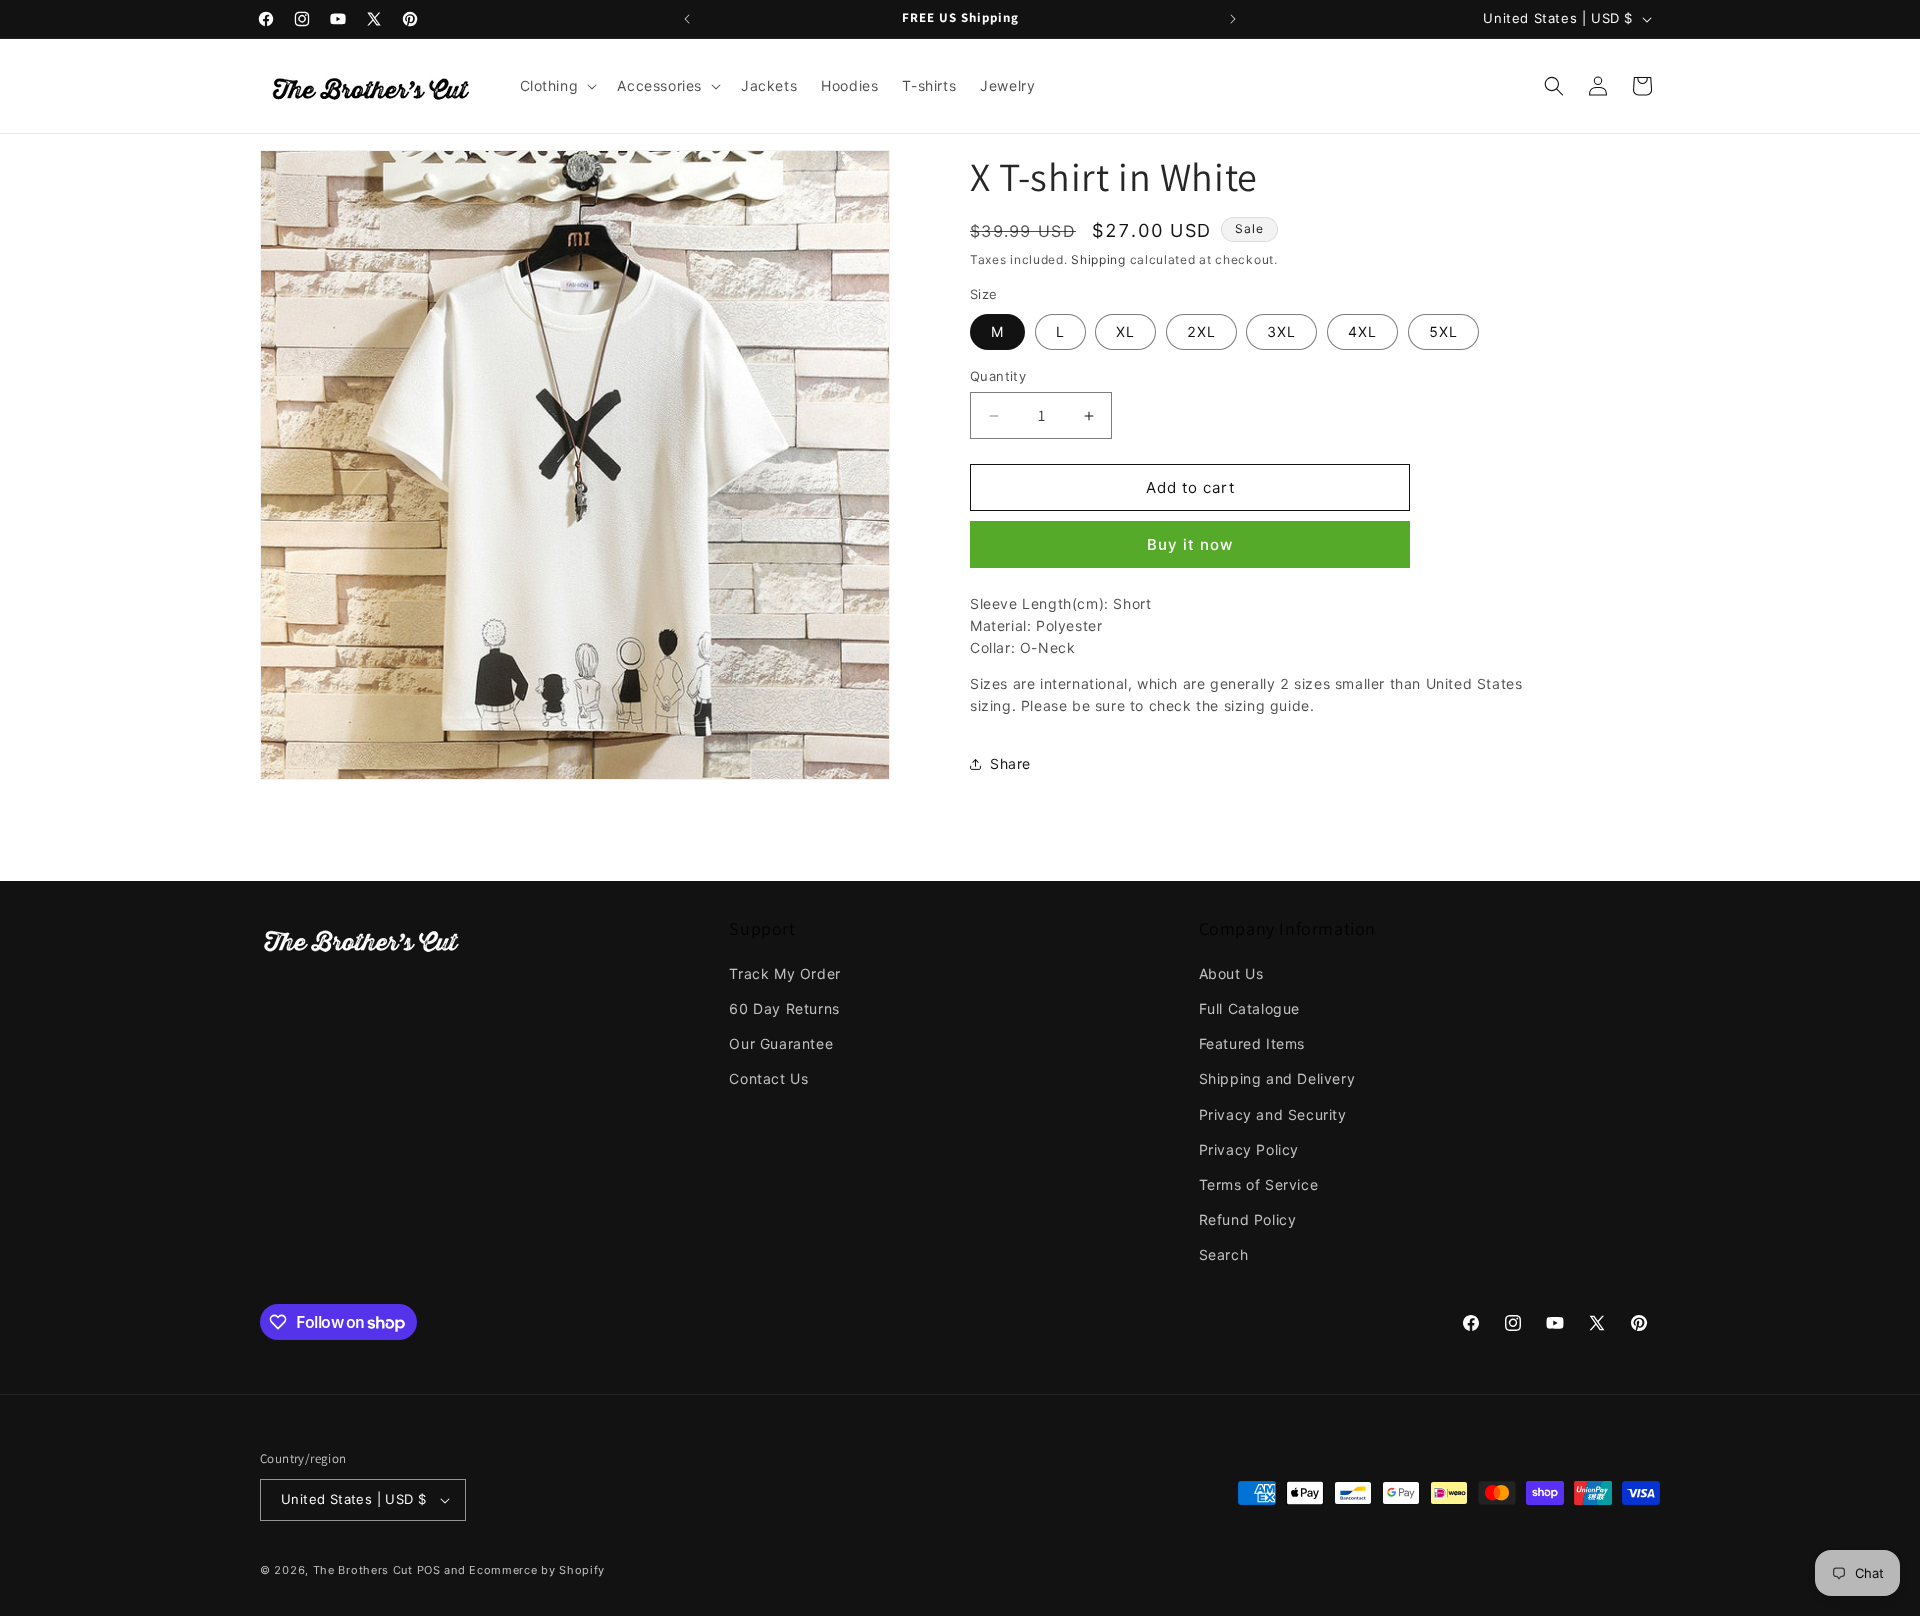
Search (1224, 1254)
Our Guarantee (781, 1043)
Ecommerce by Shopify (537, 1570)
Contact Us (768, 1078)
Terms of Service (1259, 1184)
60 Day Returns (784, 1008)
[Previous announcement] (687, 19)
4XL (1362, 331)
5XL (1443, 331)
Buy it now (1190, 544)
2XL (1201, 331)
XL (1125, 331)
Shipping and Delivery (1277, 1078)
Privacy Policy (1249, 1149)
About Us (1231, 973)
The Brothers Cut (363, 1570)
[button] (557, 86)
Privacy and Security (1273, 1114)
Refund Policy (1248, 1219)
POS (429, 1570)
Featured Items (1252, 1043)
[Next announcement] (1233, 19)
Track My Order (784, 973)
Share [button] (1010, 763)
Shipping (1098, 259)
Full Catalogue (1249, 1008)
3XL (1281, 331)
